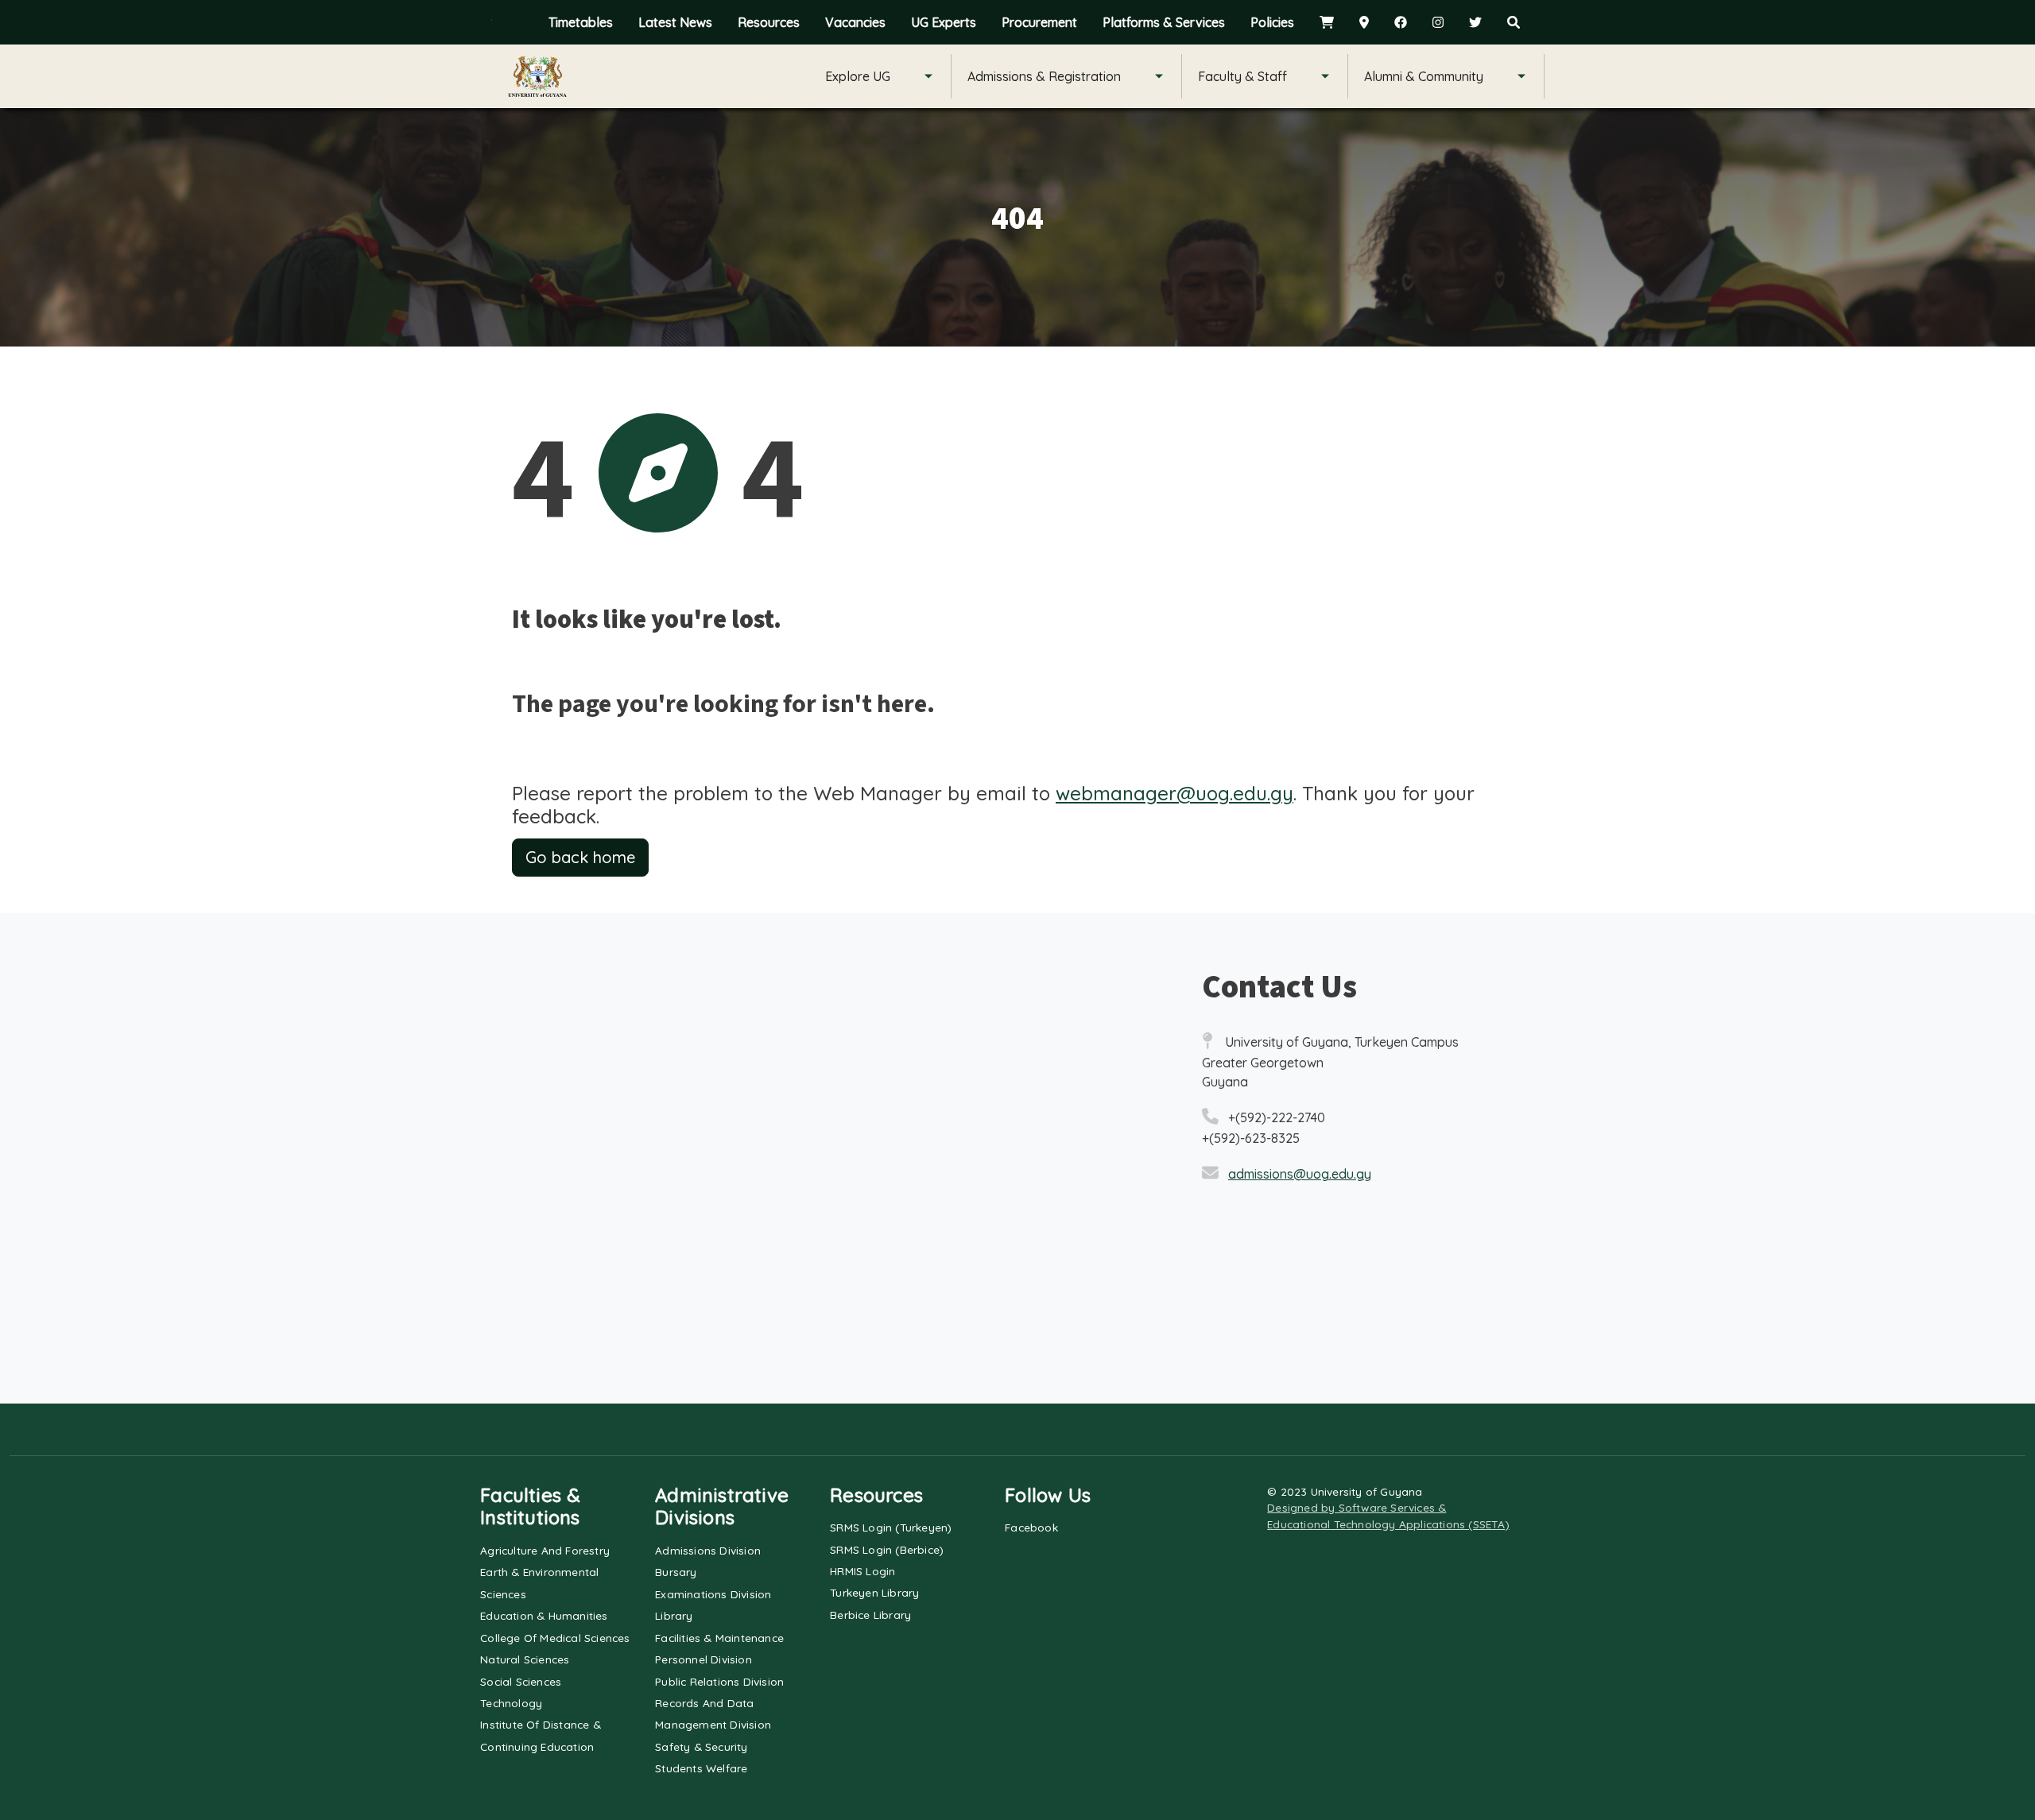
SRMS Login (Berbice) (887, 1549)
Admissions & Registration (1044, 76)
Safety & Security (701, 1746)
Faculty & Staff (1242, 76)
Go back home (580, 857)
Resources (769, 22)
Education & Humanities (544, 1615)
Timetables (581, 22)
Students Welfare (701, 1768)
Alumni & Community (1424, 76)
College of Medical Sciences (555, 1638)
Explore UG (858, 76)
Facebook (1031, 1527)
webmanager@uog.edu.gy (1174, 793)
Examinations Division (713, 1594)
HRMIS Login (862, 1571)
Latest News (675, 22)
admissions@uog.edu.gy (1300, 1174)
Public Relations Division (719, 1681)
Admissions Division (708, 1550)
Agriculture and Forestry (545, 1550)
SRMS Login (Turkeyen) (891, 1527)
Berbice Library (870, 1615)
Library (674, 1615)
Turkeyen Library (874, 1592)
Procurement (1039, 22)
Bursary (676, 1572)
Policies (1272, 22)
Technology (511, 1703)
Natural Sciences (525, 1659)
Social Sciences (521, 1681)
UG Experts (944, 22)
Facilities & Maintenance (719, 1638)
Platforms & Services (1164, 22)
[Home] (537, 76)
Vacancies (855, 22)
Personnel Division (704, 1659)
